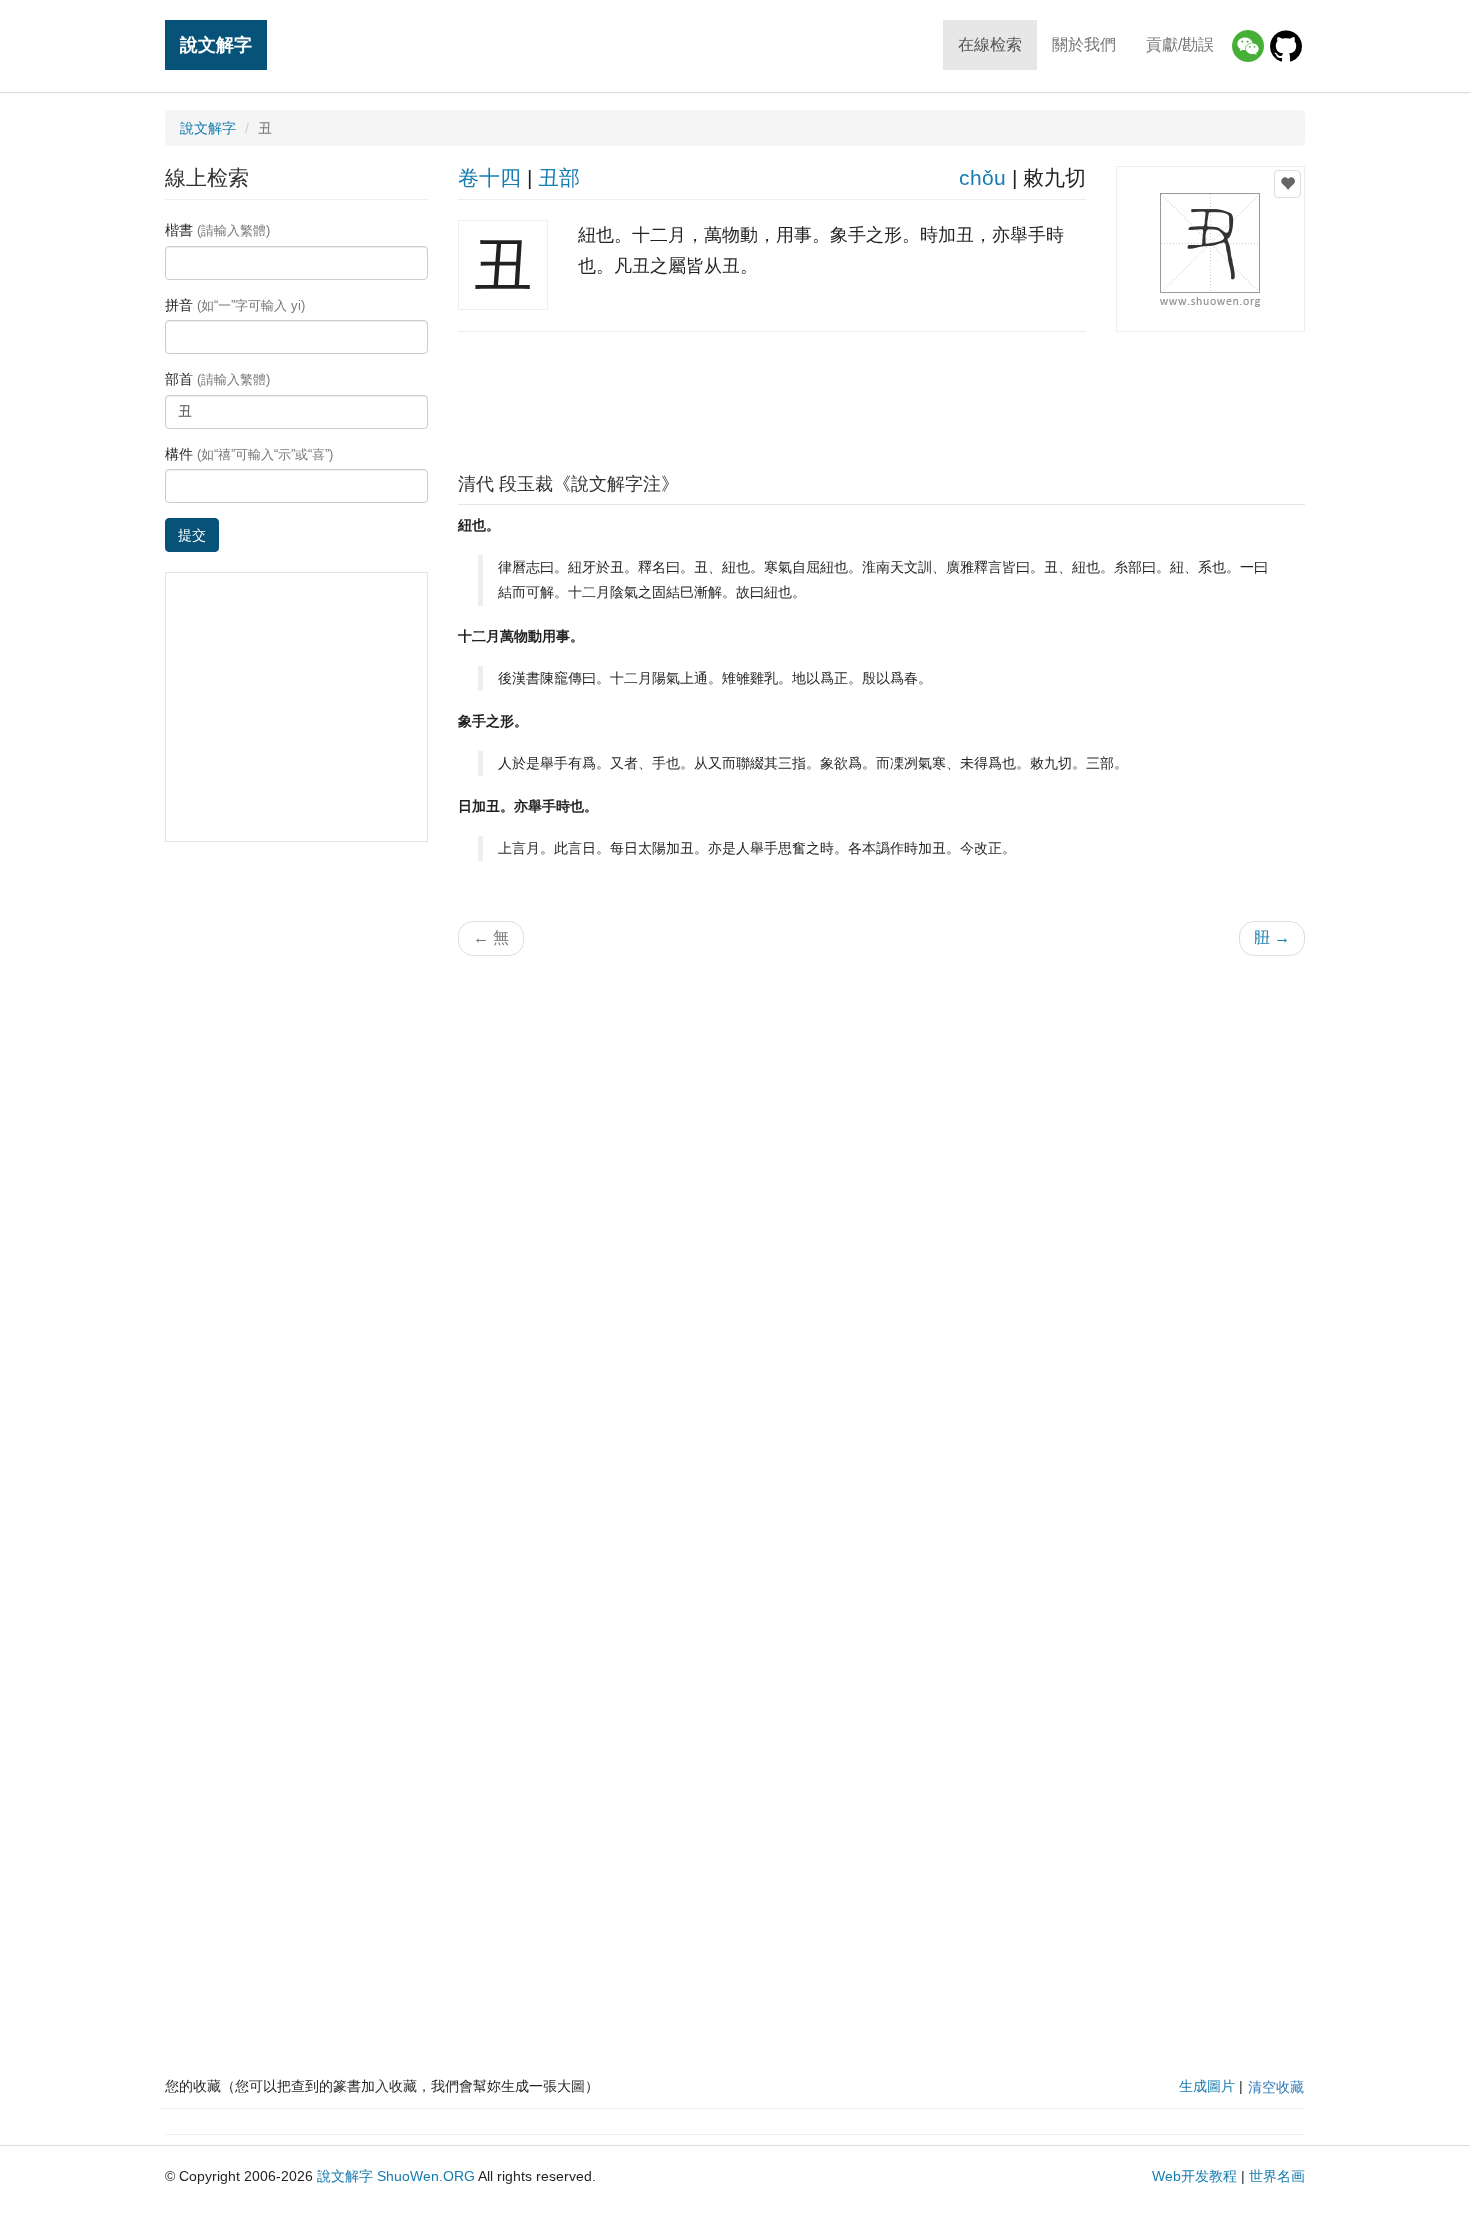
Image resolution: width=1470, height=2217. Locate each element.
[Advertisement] (881, 397)
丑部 (559, 177)
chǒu (982, 177)
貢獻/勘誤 (1180, 44)
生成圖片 (1207, 2086)
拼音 (235, 305)
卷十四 (489, 177)
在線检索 (990, 44)
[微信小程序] (1248, 46)
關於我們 (1084, 44)
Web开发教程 (1194, 2176)
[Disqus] (882, 1226)
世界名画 (1277, 2176)
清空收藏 (1276, 2087)
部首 (217, 379)
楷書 (217, 230)
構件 (249, 454)
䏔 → (1272, 937)
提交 (192, 535)
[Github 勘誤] (1286, 46)
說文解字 (216, 44)
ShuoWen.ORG (426, 2176)
